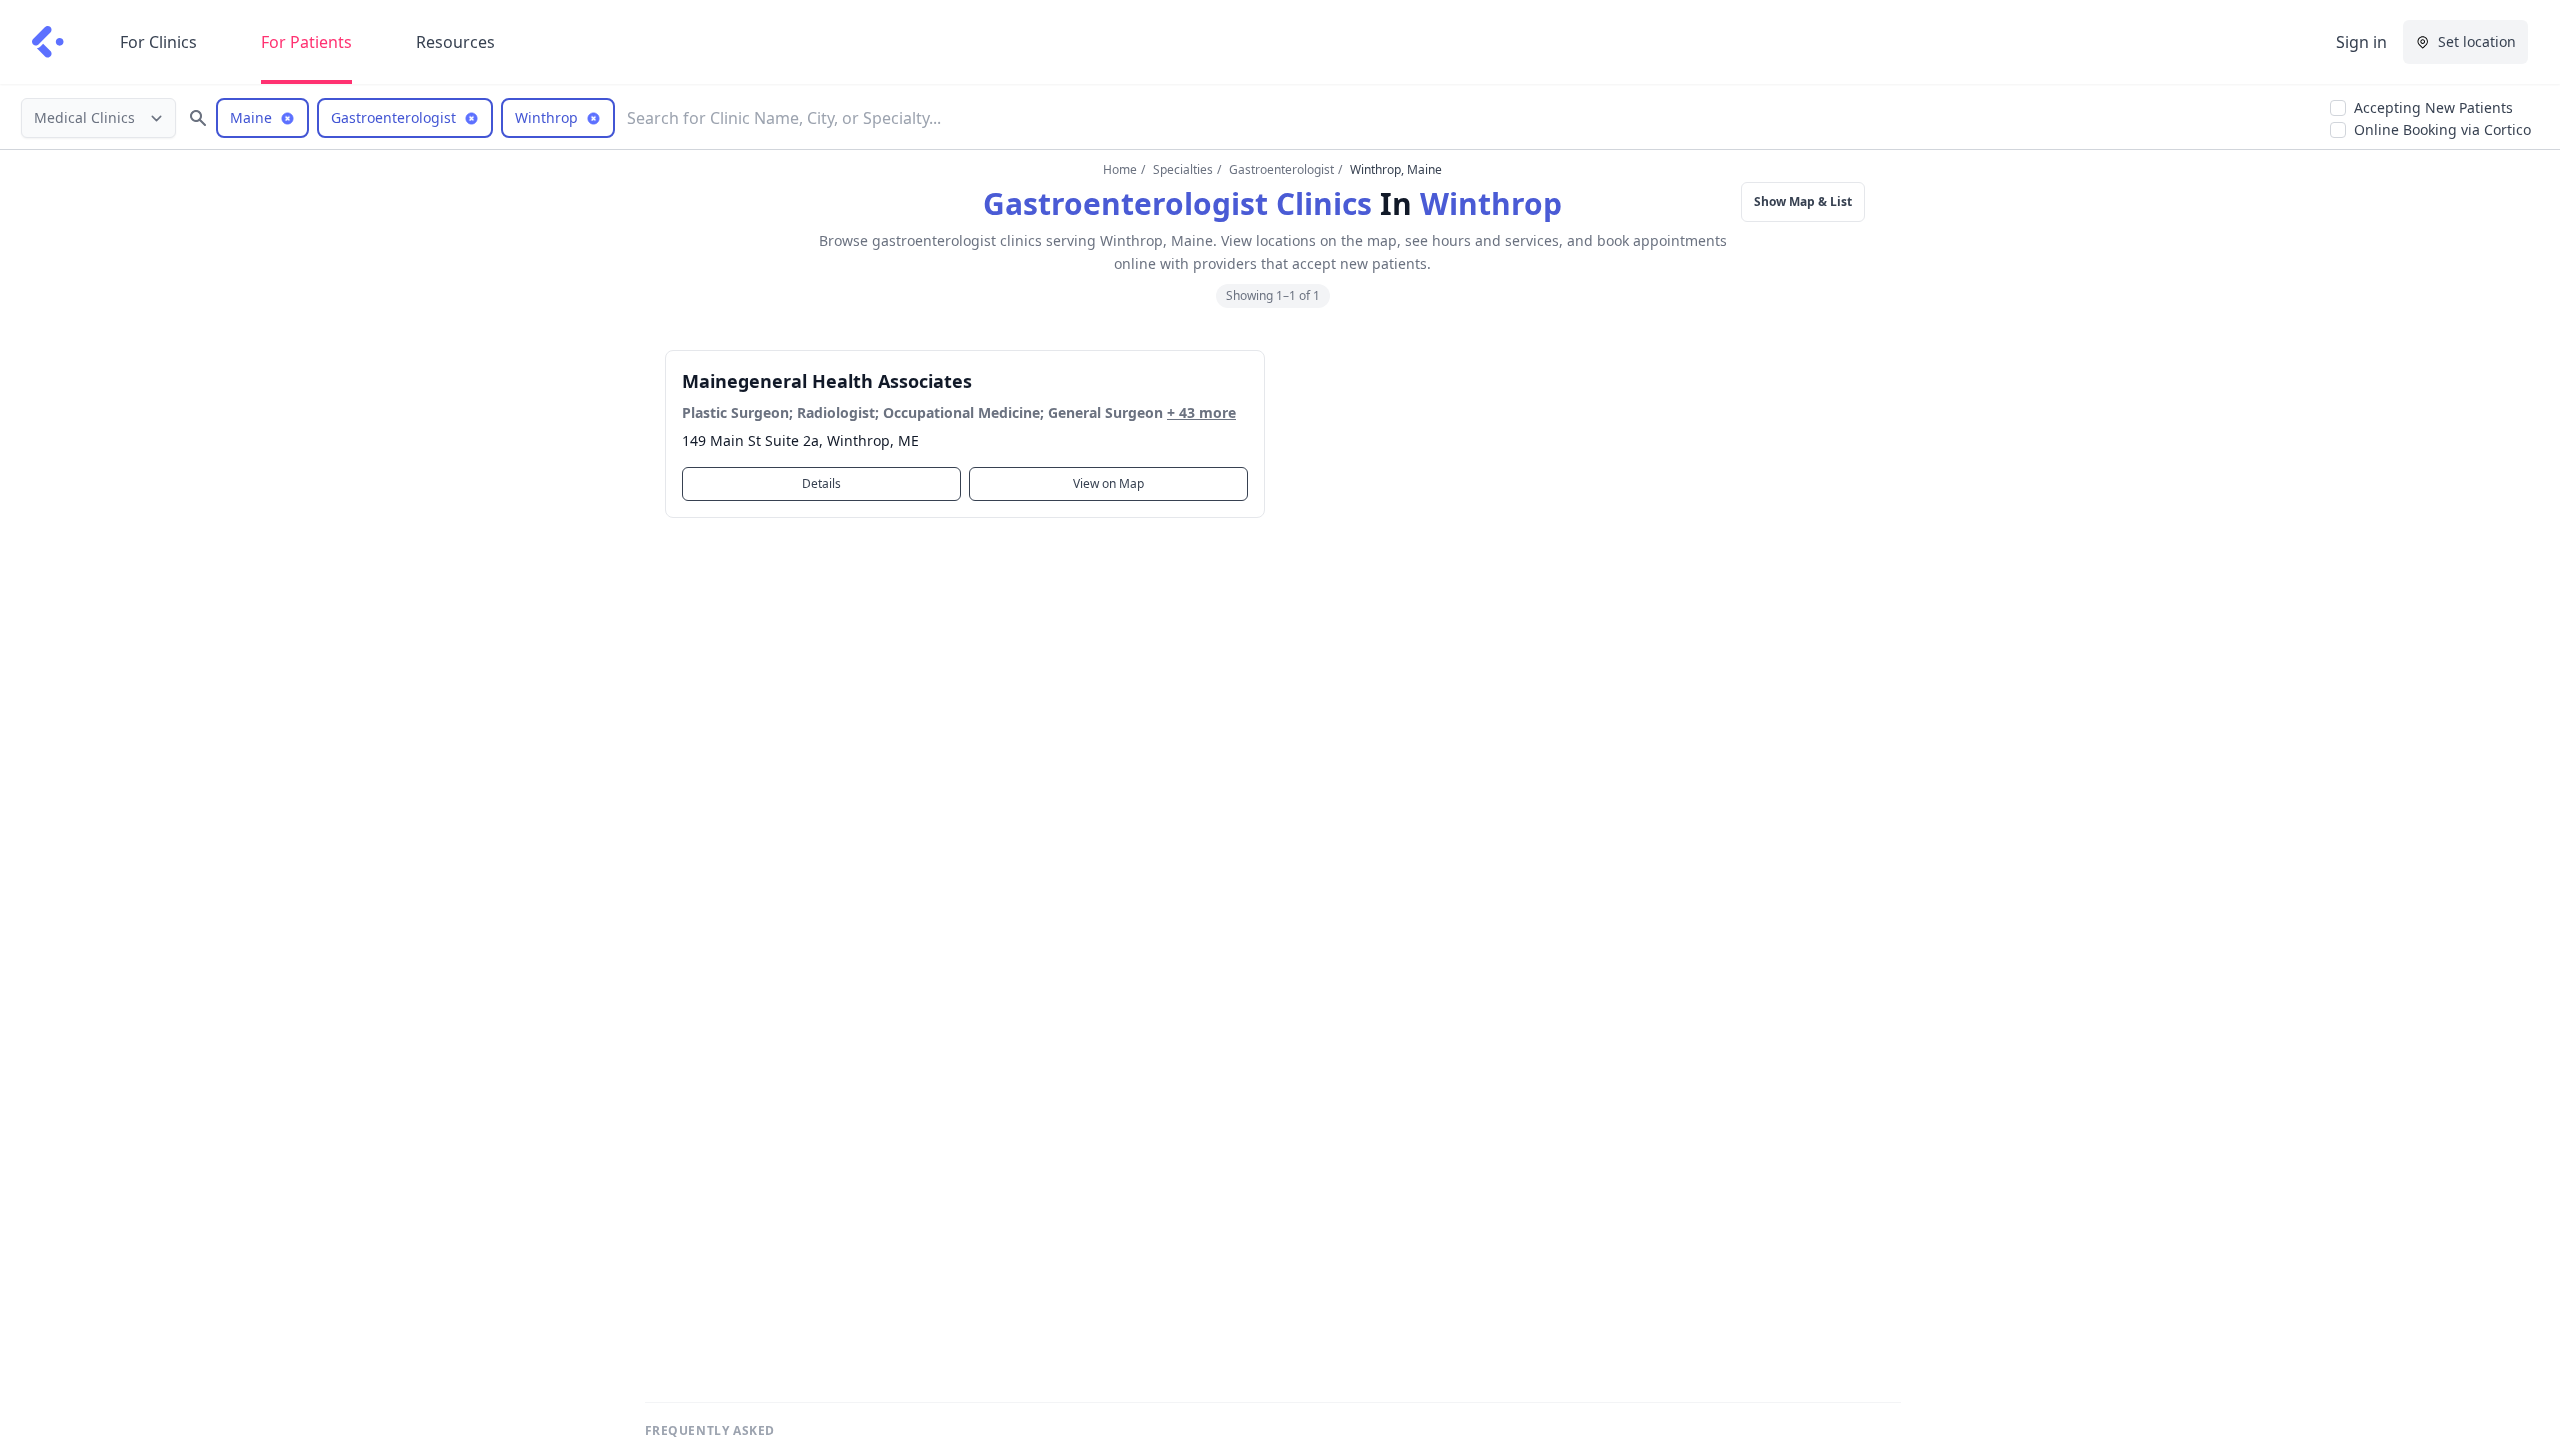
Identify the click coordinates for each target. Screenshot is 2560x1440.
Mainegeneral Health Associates (827, 381)
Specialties (1183, 169)
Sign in (2361, 42)
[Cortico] (48, 42)
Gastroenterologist (1281, 169)
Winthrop (1491, 203)
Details (821, 483)
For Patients (306, 42)
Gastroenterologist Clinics (1177, 203)
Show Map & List (1803, 201)
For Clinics (158, 42)
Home (1120, 169)
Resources (455, 42)
